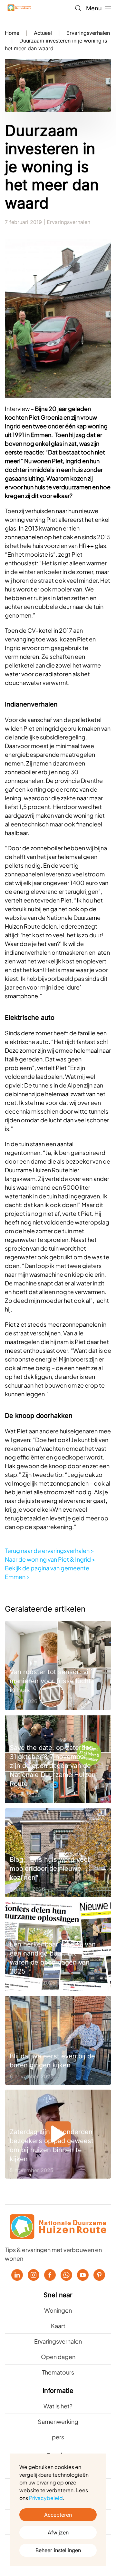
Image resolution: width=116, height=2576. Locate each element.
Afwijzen (58, 2532)
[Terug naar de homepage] (19, 8)
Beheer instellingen (58, 2550)
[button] (78, 8)
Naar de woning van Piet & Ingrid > (50, 1559)
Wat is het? (58, 2406)
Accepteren (58, 2515)
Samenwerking (58, 2421)
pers (58, 2437)
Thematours (58, 2372)
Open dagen (58, 2357)
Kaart (58, 2326)
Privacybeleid (46, 2498)
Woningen (58, 2310)
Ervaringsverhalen (68, 222)
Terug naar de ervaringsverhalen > (49, 1551)
